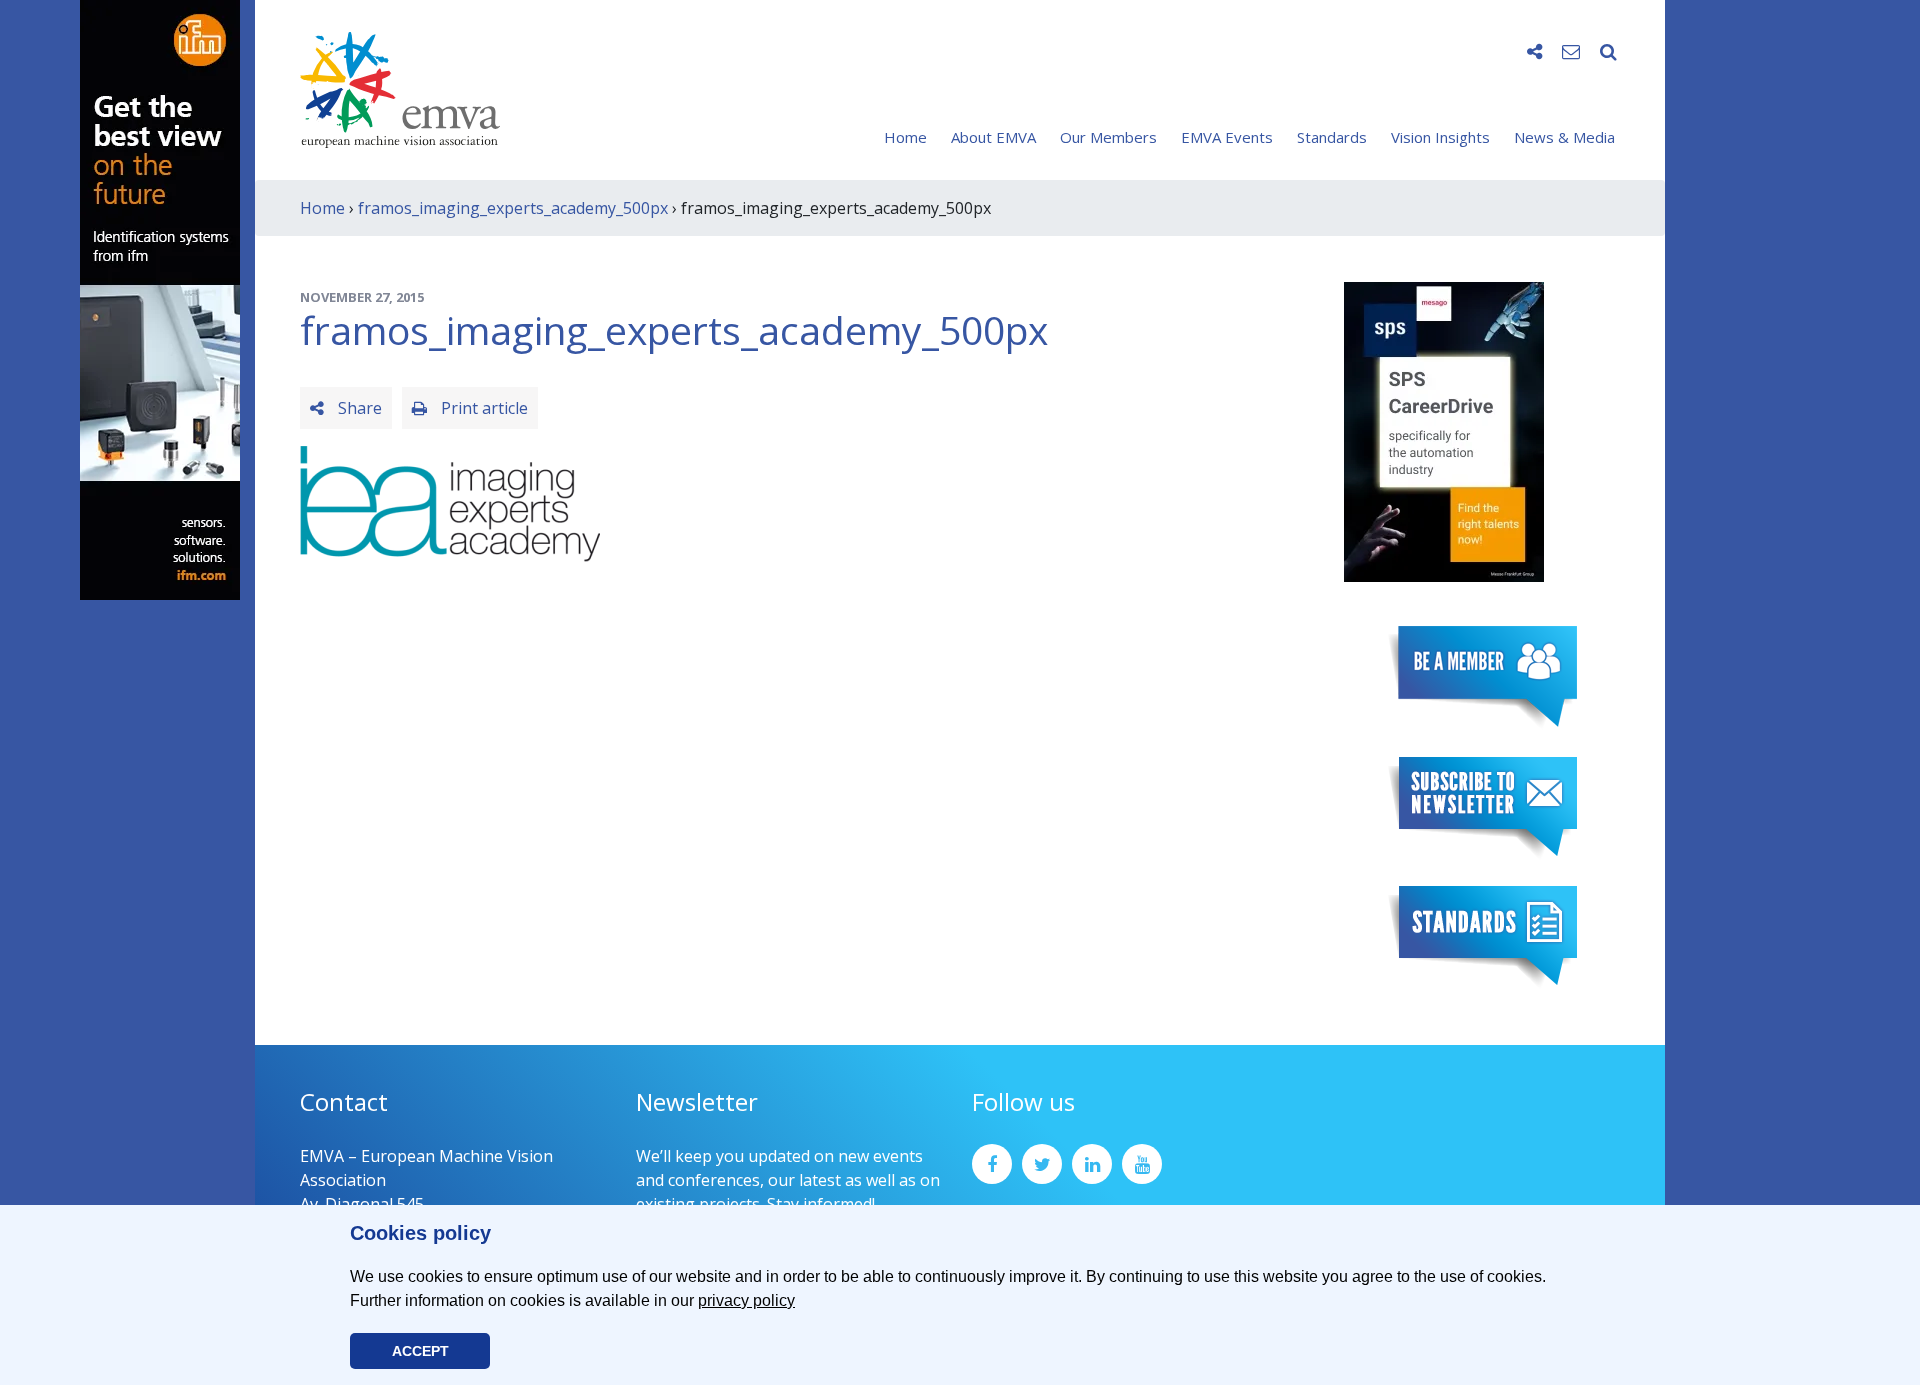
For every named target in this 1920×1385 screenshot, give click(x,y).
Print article (482, 408)
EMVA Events (1227, 137)
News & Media (1564, 137)
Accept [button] (420, 1351)
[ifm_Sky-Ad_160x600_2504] (160, 298)
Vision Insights (1440, 137)
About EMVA (993, 137)
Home (905, 137)
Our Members (1108, 137)
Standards (1332, 137)
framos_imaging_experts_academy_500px (513, 208)
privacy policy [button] (746, 1300)
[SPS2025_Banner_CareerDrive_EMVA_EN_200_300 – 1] (1444, 430)
